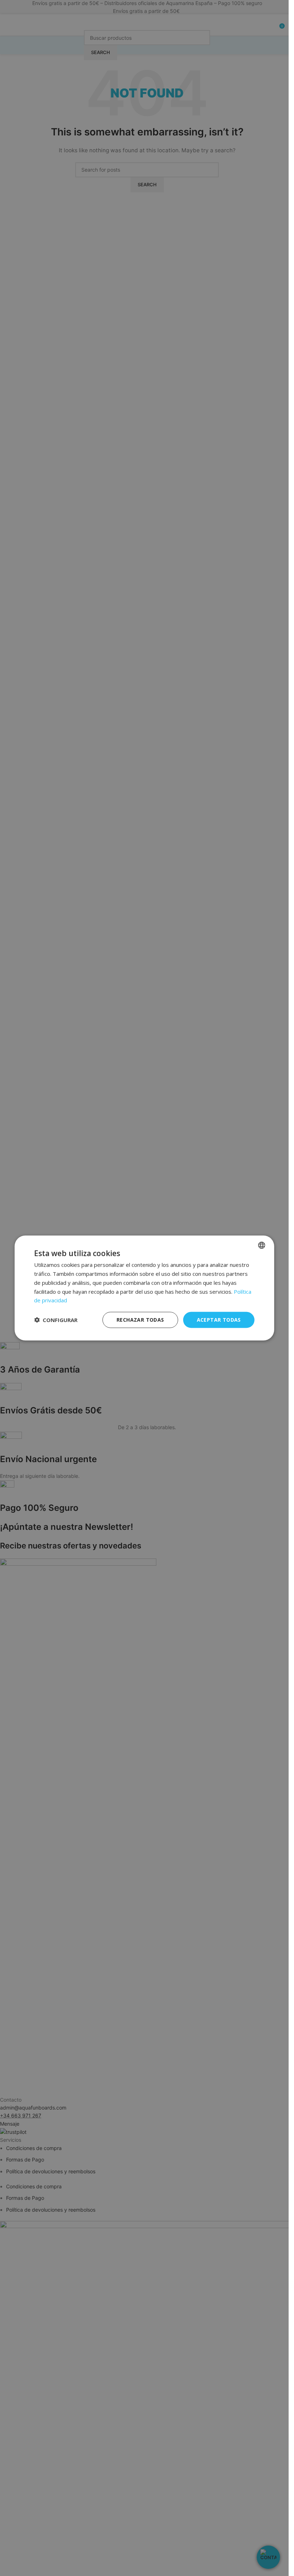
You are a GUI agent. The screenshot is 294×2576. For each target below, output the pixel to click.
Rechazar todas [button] (140, 1320)
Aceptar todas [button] (219, 1320)
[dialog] (144, 1288)
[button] (56, 1320)
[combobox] (262, 1245)
